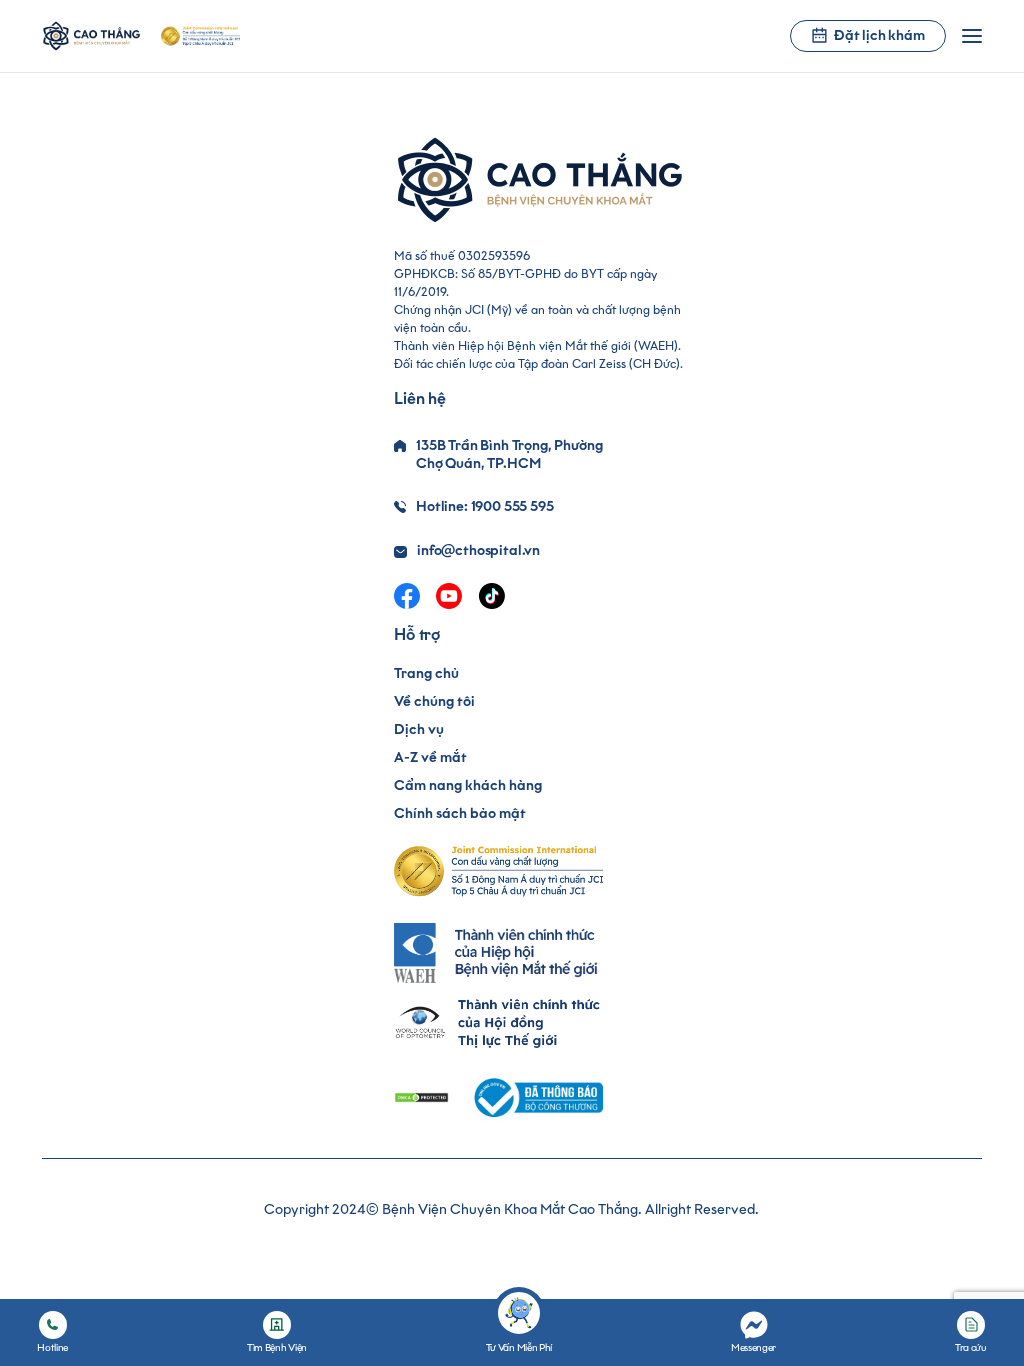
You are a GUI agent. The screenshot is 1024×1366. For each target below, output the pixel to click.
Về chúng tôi (434, 701)
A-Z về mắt (430, 757)
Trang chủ (426, 673)
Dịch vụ (419, 729)
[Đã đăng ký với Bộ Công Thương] (536, 1097)
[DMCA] (421, 1097)
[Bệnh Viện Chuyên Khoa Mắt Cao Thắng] (91, 36)
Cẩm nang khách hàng (468, 785)
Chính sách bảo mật (460, 813)
